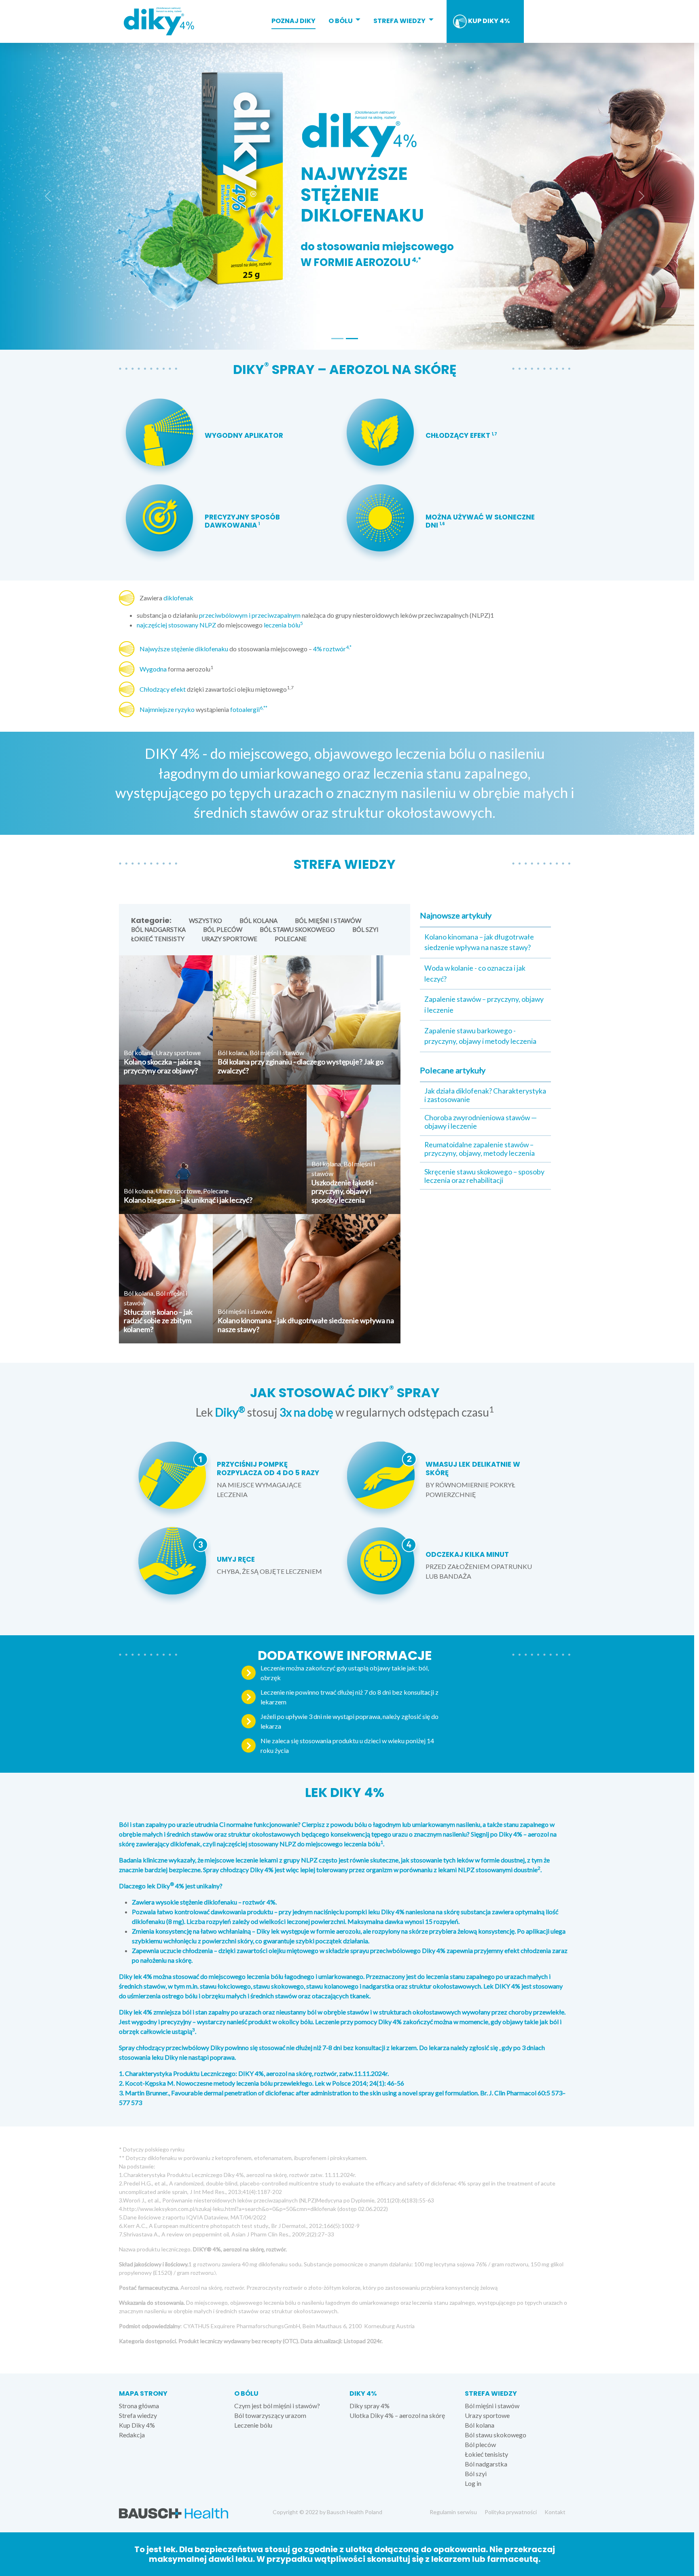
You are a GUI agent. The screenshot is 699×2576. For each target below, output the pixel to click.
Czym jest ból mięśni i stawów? (277, 2406)
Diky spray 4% (370, 2406)
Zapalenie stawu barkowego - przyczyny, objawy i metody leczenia (480, 1036)
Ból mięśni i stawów (328, 921)
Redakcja (132, 2435)
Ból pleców (223, 930)
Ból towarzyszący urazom (270, 2415)
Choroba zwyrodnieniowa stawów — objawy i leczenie (481, 1122)
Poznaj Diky (293, 21)
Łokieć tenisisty (158, 939)
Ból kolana (258, 921)
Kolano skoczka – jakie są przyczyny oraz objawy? (162, 1066)
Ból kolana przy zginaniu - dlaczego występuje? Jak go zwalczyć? (301, 1066)
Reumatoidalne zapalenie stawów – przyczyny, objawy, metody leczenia (480, 1149)
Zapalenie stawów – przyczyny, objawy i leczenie (484, 1004)
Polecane (291, 939)
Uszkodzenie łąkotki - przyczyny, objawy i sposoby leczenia (344, 1191)
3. (121, 2093)
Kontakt (555, 2512)
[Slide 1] (337, 339)
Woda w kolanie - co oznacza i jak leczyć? (475, 973)
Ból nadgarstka (158, 930)
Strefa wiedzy (399, 21)
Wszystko (205, 921)
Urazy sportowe (230, 939)
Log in (473, 2483)
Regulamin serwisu (453, 2512)
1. (121, 2073)
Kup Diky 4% (488, 21)
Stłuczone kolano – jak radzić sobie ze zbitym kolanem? (158, 1321)
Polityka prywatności (511, 2512)
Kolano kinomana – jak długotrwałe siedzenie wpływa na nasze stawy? (306, 1325)
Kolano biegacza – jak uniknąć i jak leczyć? (188, 1200)
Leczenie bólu (253, 2425)
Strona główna (139, 2406)
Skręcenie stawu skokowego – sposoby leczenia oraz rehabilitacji (484, 1176)
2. (121, 2083)
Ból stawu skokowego (297, 930)
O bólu (341, 21)
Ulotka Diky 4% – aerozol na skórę (397, 2415)
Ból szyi (365, 930)
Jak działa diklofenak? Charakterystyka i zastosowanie (485, 1095)
